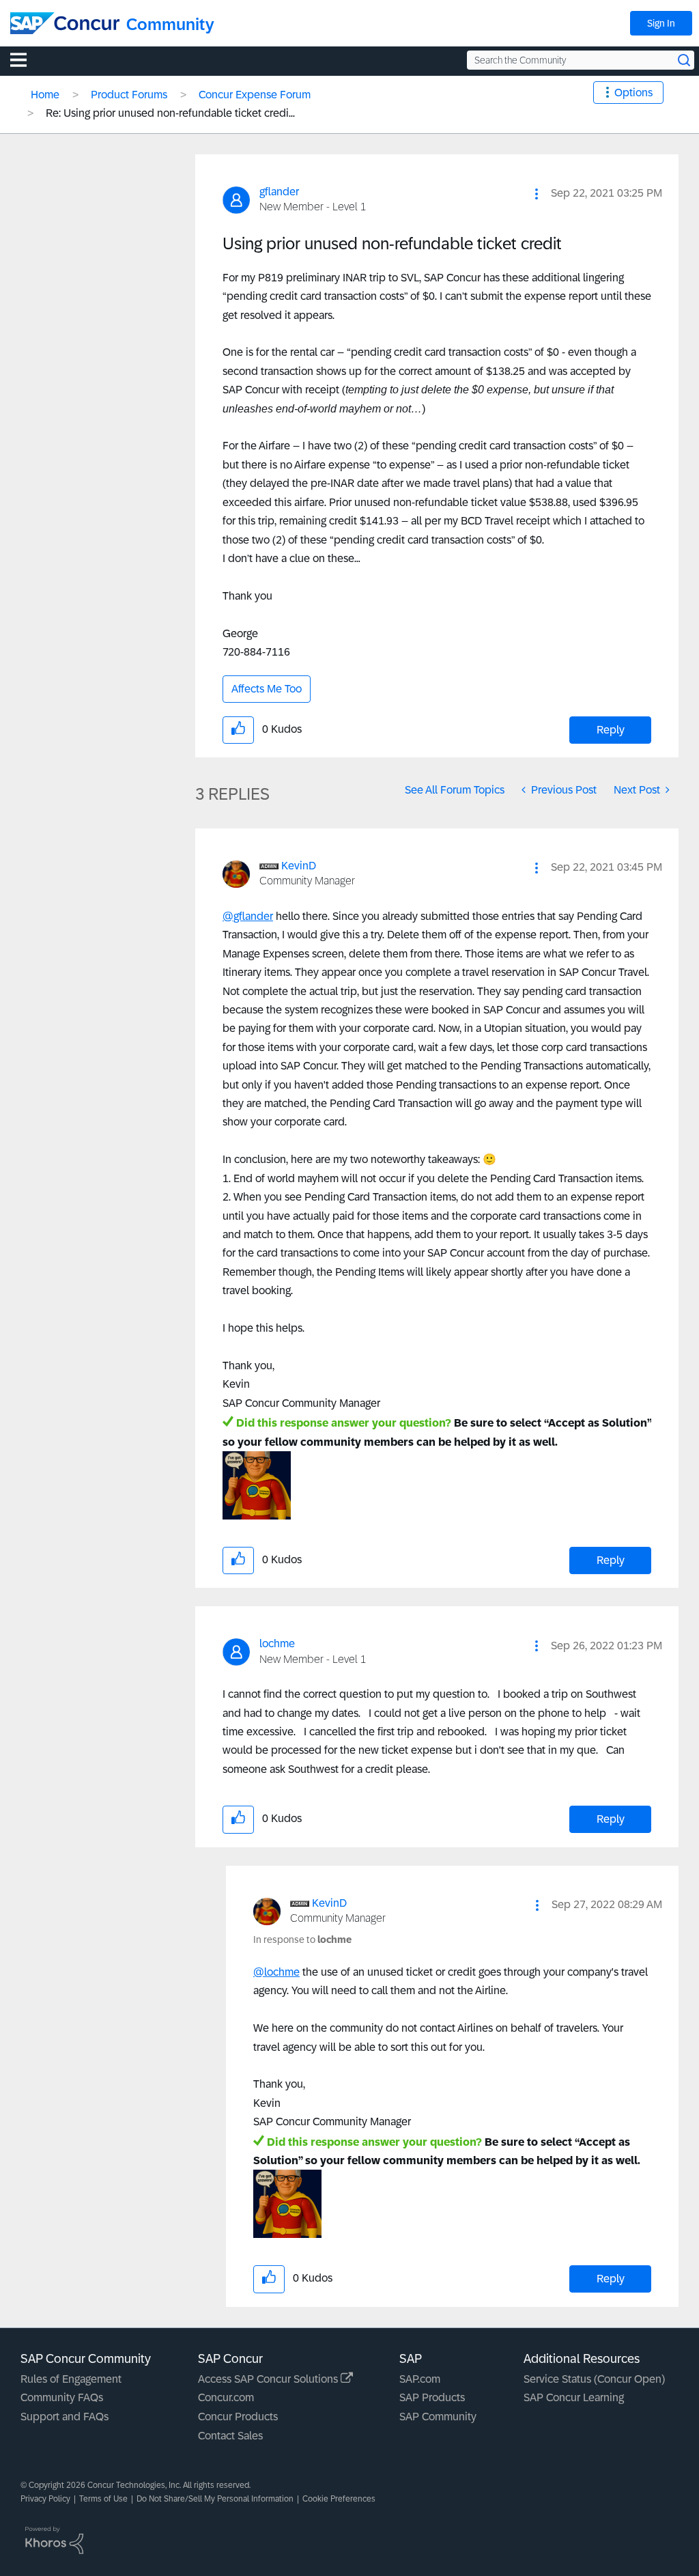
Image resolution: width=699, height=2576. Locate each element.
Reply (611, 730)
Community (170, 24)
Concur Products (238, 2417)
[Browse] (25, 59)
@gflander (248, 916)
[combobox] (581, 60)
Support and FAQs (65, 2417)
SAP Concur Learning (574, 2397)
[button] (537, 194)
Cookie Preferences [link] (339, 2499)
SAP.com (420, 2379)
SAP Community (438, 2417)
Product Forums (129, 95)
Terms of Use (103, 2499)
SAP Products (432, 2397)
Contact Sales (230, 2436)
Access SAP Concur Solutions (269, 2379)
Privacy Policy (45, 2499)
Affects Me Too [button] (267, 689)
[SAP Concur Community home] (65, 23)
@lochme (276, 1972)
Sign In (661, 23)
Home (45, 95)
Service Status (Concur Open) (594, 2379)
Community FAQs (62, 2397)
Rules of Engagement (71, 2379)
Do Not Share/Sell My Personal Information (215, 2499)
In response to (302, 1940)
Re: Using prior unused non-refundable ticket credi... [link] (170, 113)
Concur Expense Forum (255, 95)
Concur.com (226, 2397)
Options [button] (633, 93)
